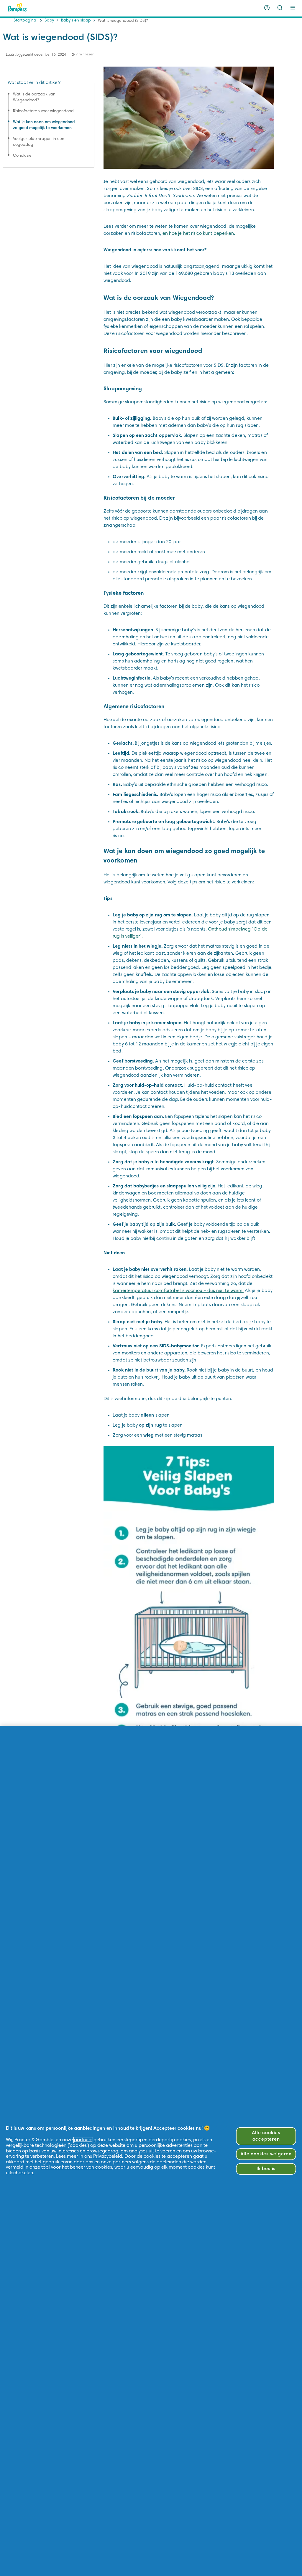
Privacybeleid (108, 2157)
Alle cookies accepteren (266, 2136)
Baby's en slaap (76, 21)
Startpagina (26, 21)
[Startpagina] (17, 8)
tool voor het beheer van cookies (77, 2167)
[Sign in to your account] (267, 8)
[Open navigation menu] (293, 8)
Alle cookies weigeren (266, 2154)
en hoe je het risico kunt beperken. (198, 234)
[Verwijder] (280, 8)
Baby (49, 21)
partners (83, 2140)
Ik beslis (266, 2169)
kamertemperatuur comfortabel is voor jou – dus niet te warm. (178, 1291)
